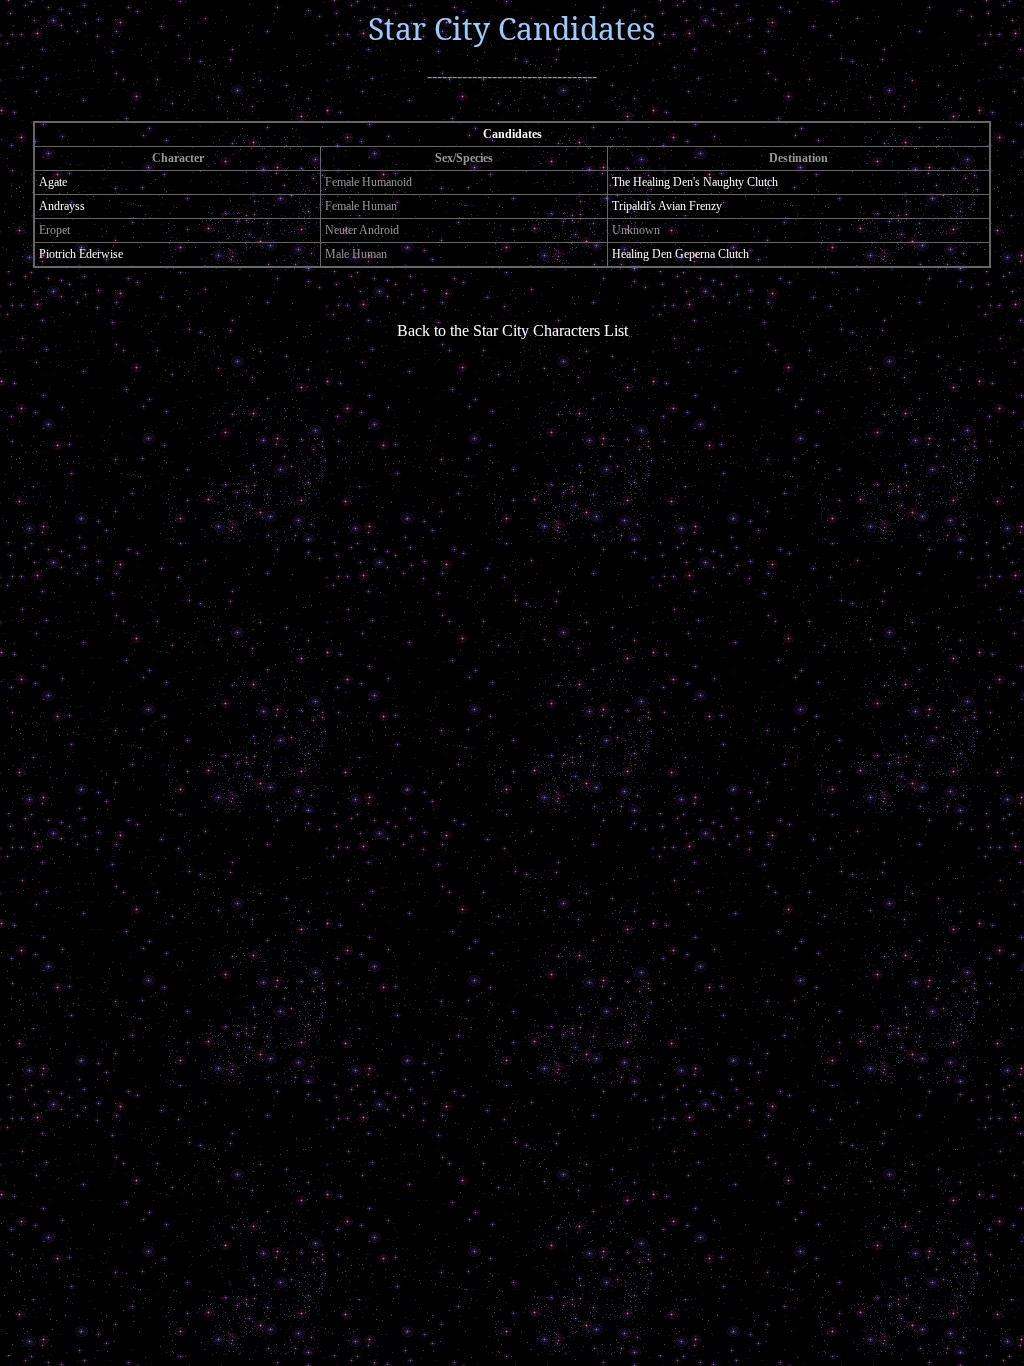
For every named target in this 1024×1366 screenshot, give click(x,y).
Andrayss (62, 206)
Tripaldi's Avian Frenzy (667, 206)
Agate (53, 182)
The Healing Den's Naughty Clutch (695, 182)
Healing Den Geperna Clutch (680, 254)
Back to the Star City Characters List (512, 330)
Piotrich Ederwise (81, 254)
